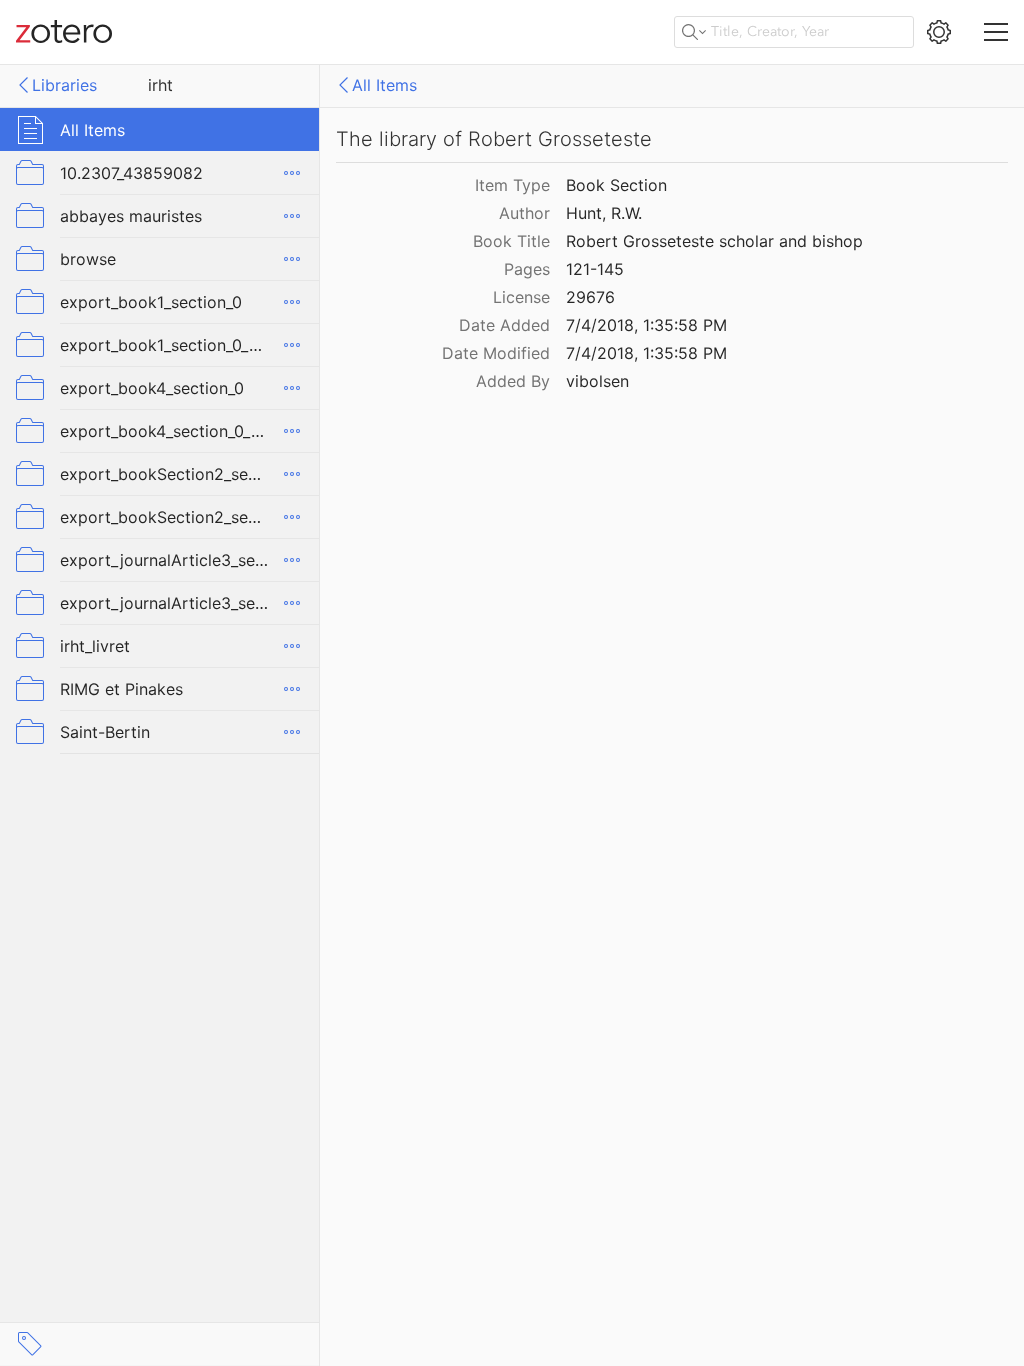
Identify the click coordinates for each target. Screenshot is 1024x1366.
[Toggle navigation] (996, 32)
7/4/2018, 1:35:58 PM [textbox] (646, 325)
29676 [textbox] (590, 297)
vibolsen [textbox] (597, 381)
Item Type (512, 185)
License (521, 297)
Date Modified (496, 353)
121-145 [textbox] (595, 269)
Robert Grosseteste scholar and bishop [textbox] (714, 241)
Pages (527, 269)
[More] (292, 173)
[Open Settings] (939, 32)
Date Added (504, 325)
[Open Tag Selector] (30, 1344)
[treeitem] (160, 129)
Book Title (511, 241)
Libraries (64, 85)
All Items (384, 85)
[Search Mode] (694, 32)
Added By (513, 381)
